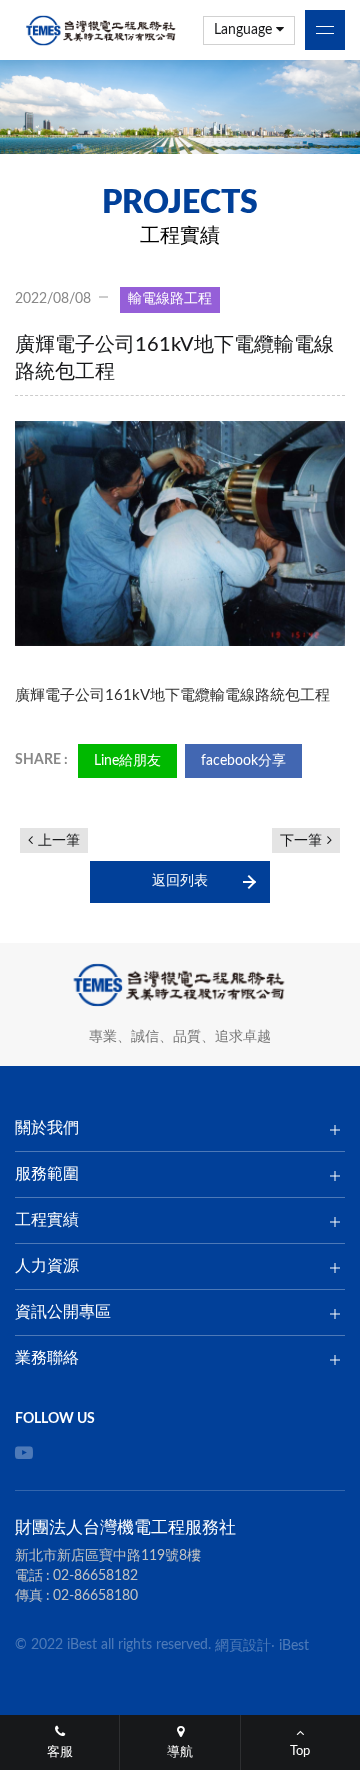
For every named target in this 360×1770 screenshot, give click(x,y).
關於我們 (47, 1128)
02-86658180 (95, 1596)
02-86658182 (95, 1576)
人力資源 (47, 1266)
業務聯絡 (47, 1358)
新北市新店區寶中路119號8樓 (108, 1556)
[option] (180, 107)
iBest (294, 1646)
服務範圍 (47, 1174)
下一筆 (301, 841)
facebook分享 (243, 761)
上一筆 (59, 841)
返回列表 (180, 881)
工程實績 (47, 1220)
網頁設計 (243, 1646)
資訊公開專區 (63, 1312)
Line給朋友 (127, 761)
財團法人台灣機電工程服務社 (101, 30)
